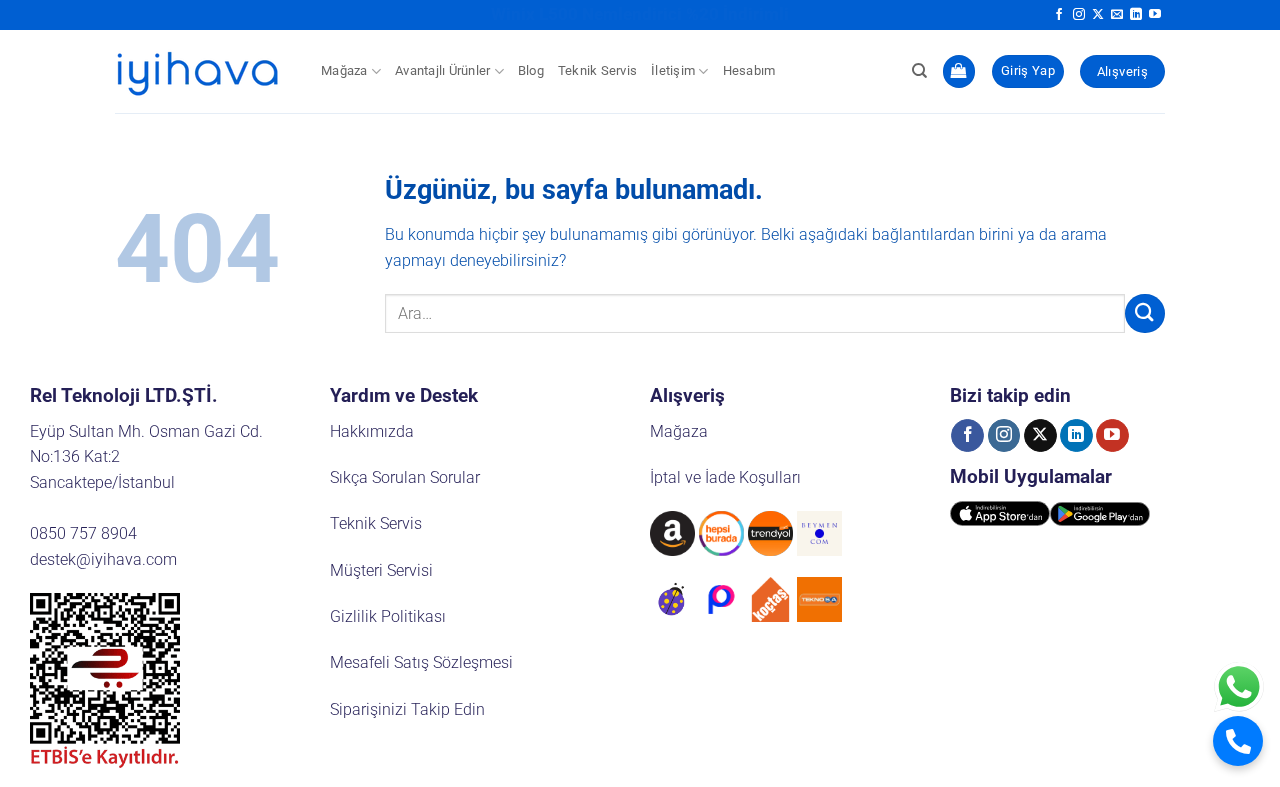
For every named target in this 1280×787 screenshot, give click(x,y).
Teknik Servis (597, 70)
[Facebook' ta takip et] (1059, 15)
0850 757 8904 (83, 533)
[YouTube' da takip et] (1155, 15)
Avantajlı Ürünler (442, 70)
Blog (531, 70)
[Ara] (919, 71)
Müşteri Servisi (381, 570)
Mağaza (344, 70)
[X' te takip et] (1098, 15)
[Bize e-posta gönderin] (1117, 15)
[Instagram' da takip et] (1079, 15)
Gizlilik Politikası (388, 616)
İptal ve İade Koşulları (725, 477)
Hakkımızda (372, 431)
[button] (959, 71)
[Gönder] (1145, 313)
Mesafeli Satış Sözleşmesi (421, 662)
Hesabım (749, 70)
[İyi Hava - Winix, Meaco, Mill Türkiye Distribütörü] (203, 71)
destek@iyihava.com (103, 559)
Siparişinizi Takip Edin (407, 709)
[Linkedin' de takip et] (1136, 15)
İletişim (673, 70)
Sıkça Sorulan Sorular (405, 477)
